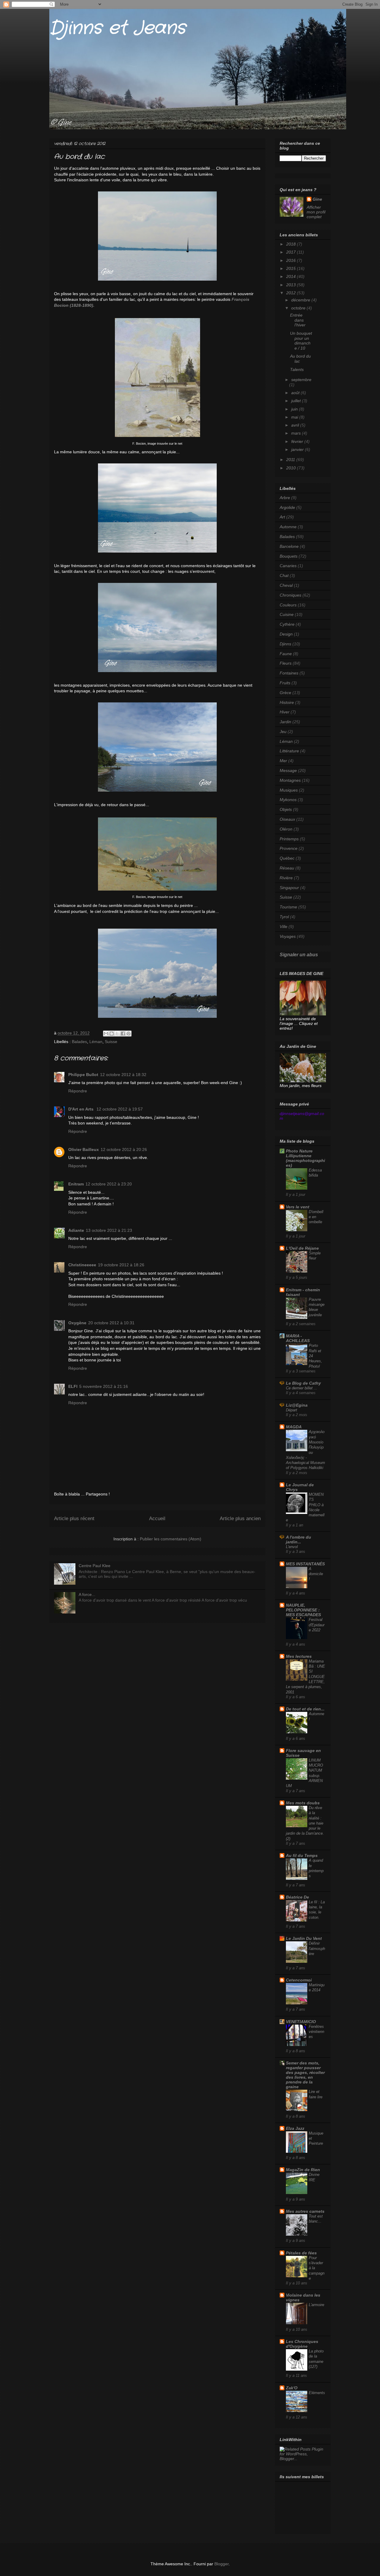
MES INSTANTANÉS (305, 1564)
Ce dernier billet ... (302, 1388)
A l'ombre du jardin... (299, 1539)
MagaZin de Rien (303, 2170)
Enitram (76, 1184)
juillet (297, 401)
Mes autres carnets (305, 2211)
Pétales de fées (301, 2253)
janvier (298, 449)
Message (288, 770)
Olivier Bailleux (84, 1149)
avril (296, 425)
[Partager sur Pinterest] (129, 1034)
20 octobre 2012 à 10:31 (111, 1323)
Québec (287, 858)
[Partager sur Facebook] (123, 1034)
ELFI (73, 1386)
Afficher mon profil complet (316, 212)
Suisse (111, 1042)
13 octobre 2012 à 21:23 (109, 1230)
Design (286, 634)
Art (282, 517)
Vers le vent (298, 1207)
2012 (292, 293)
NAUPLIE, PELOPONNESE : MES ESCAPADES (303, 1610)
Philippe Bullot (83, 1075)
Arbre (285, 498)
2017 (292, 252)
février (298, 441)
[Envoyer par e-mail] (106, 1034)
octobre (299, 308)
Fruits (285, 683)
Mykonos (288, 800)
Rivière (286, 878)
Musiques (289, 790)
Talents (297, 369)
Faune (286, 654)
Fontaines (289, 673)
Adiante (76, 1230)
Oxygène (77, 1323)
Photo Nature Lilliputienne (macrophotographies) (305, 1158)
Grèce (285, 693)
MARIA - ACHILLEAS (298, 1338)
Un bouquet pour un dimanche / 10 (301, 341)
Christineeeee (82, 1265)
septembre (301, 380)
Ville (284, 927)
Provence (289, 848)
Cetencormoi (299, 1980)
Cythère (287, 624)
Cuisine (287, 614)
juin (295, 409)
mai (295, 417)
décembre (301, 300)
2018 (292, 244)
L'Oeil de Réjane (302, 1248)
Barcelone (289, 546)
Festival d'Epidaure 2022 (317, 1625)
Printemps (289, 839)
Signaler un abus (299, 954)
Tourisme (288, 907)
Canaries (288, 566)
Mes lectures (299, 1656)
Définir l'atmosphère (317, 1948)
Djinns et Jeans (117, 28)
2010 (292, 468)
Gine (317, 199)
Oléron (286, 829)
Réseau (287, 868)
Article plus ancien (240, 1519)
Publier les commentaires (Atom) (171, 1539)
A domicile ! (316, 1574)
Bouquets (289, 556)
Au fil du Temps (302, 1855)
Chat (284, 575)
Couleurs (288, 605)
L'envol (292, 1547)
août (296, 393)
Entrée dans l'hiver (298, 320)
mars (297, 433)
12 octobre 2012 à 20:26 (124, 1149)
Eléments (317, 2393)
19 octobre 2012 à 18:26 (121, 1265)
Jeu (283, 732)
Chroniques (290, 595)
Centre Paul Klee (95, 1566)
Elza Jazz (295, 2128)
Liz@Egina (297, 1405)
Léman (96, 1042)
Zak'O (292, 2388)
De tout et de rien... (305, 1709)
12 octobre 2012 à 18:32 (123, 1075)
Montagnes (290, 780)
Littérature (289, 751)
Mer (283, 761)
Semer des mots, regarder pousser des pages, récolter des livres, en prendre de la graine (305, 2075)
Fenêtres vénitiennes (316, 2032)
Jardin (285, 722)
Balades (79, 1042)
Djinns (285, 644)
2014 (292, 276)
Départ (292, 1410)
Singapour (289, 888)
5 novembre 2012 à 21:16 (104, 1386)
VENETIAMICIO (301, 2022)
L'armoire (316, 2305)
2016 (292, 260)
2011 (291, 460)
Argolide (287, 507)
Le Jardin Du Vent (304, 1938)
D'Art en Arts (81, 1109)
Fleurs (286, 663)
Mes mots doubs (303, 1803)
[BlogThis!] (112, 1034)
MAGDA (294, 1427)
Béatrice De (297, 1897)
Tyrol (284, 917)
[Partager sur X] (117, 1034)
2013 (292, 285)
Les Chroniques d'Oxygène (302, 2344)
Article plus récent (74, 1519)
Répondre (78, 1091)
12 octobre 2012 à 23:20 (109, 1184)
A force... (87, 1594)
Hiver (285, 712)
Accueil (157, 1519)
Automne (288, 527)
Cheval (286, 585)
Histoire (287, 702)
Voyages (288, 936)
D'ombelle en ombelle (316, 1217)
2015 (292, 268)
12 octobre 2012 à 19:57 (120, 1109)
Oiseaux (287, 819)
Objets (286, 809)
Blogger (221, 2564)
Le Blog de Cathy (303, 1383)
